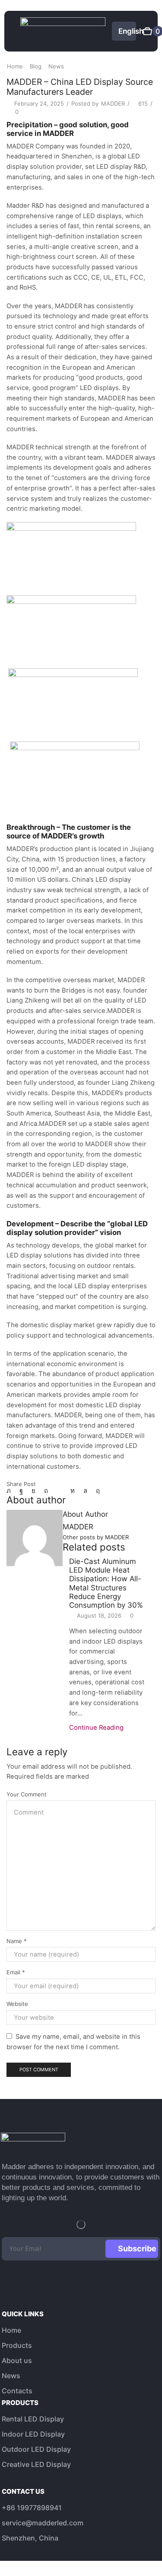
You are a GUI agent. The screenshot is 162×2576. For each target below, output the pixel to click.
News (56, 66)
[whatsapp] (85, 1491)
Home (15, 66)
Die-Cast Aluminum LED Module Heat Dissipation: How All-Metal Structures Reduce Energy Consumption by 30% (106, 1583)
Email (16, 1972)
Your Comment (27, 1794)
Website (17, 2004)
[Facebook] (21, 1491)
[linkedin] (73, 1491)
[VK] (33, 1491)
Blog (36, 66)
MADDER (113, 103)
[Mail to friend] (59, 1491)
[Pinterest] (46, 1491)
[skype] (96, 1491)
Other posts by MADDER (96, 1537)
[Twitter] (11, 1491)
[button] (14, 31)
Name (17, 1941)
